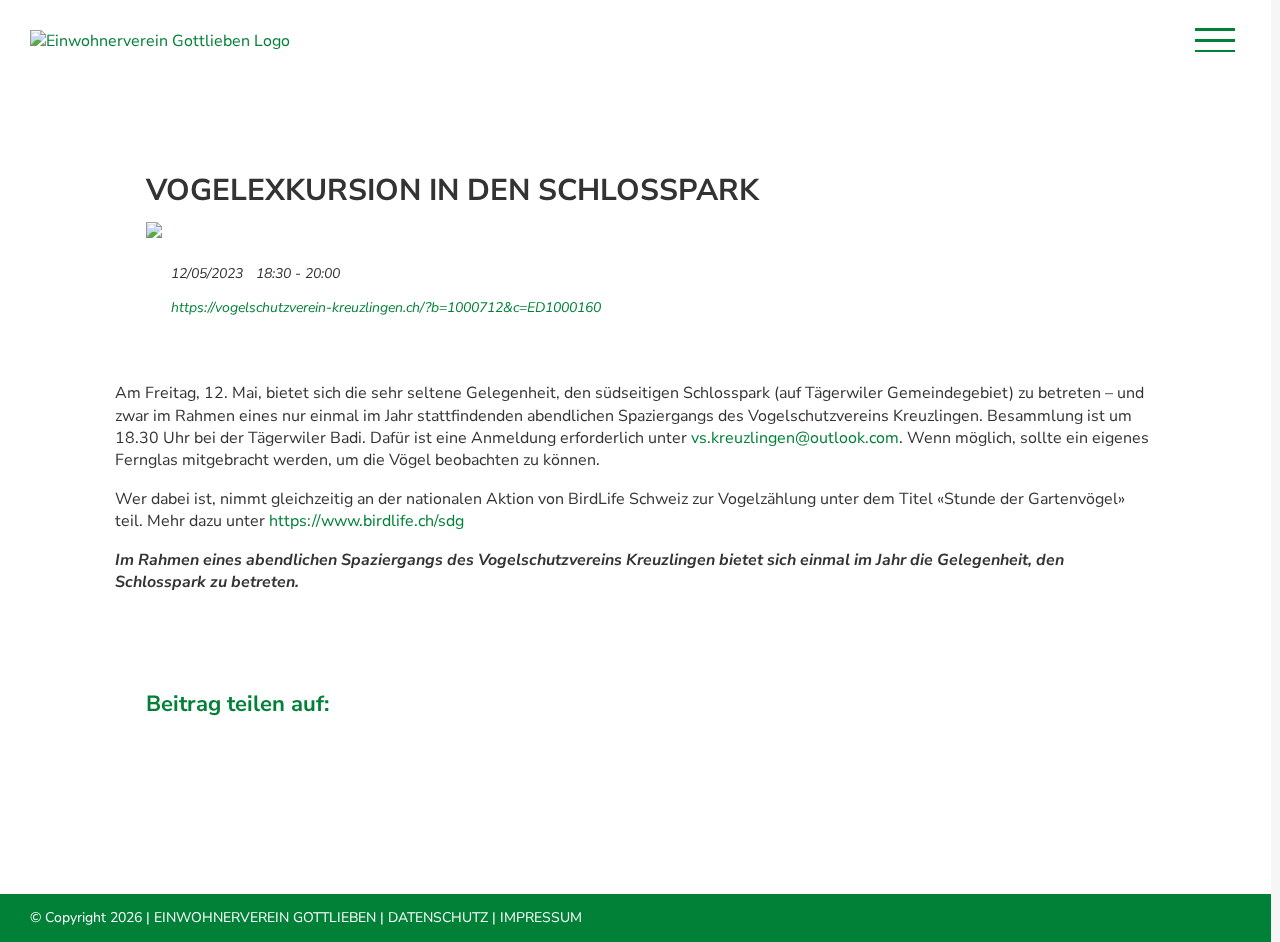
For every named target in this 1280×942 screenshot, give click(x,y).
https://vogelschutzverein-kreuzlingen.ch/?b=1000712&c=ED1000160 (384, 307)
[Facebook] (939, 732)
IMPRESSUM (541, 917)
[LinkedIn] (1007, 732)
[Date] (156, 268)
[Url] (156, 302)
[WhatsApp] (1041, 732)
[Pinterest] (1075, 732)
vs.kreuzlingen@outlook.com (795, 438)
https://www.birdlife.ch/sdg (366, 521)
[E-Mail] (1109, 732)
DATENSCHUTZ (438, 917)
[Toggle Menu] (1215, 40)
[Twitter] (973, 732)
